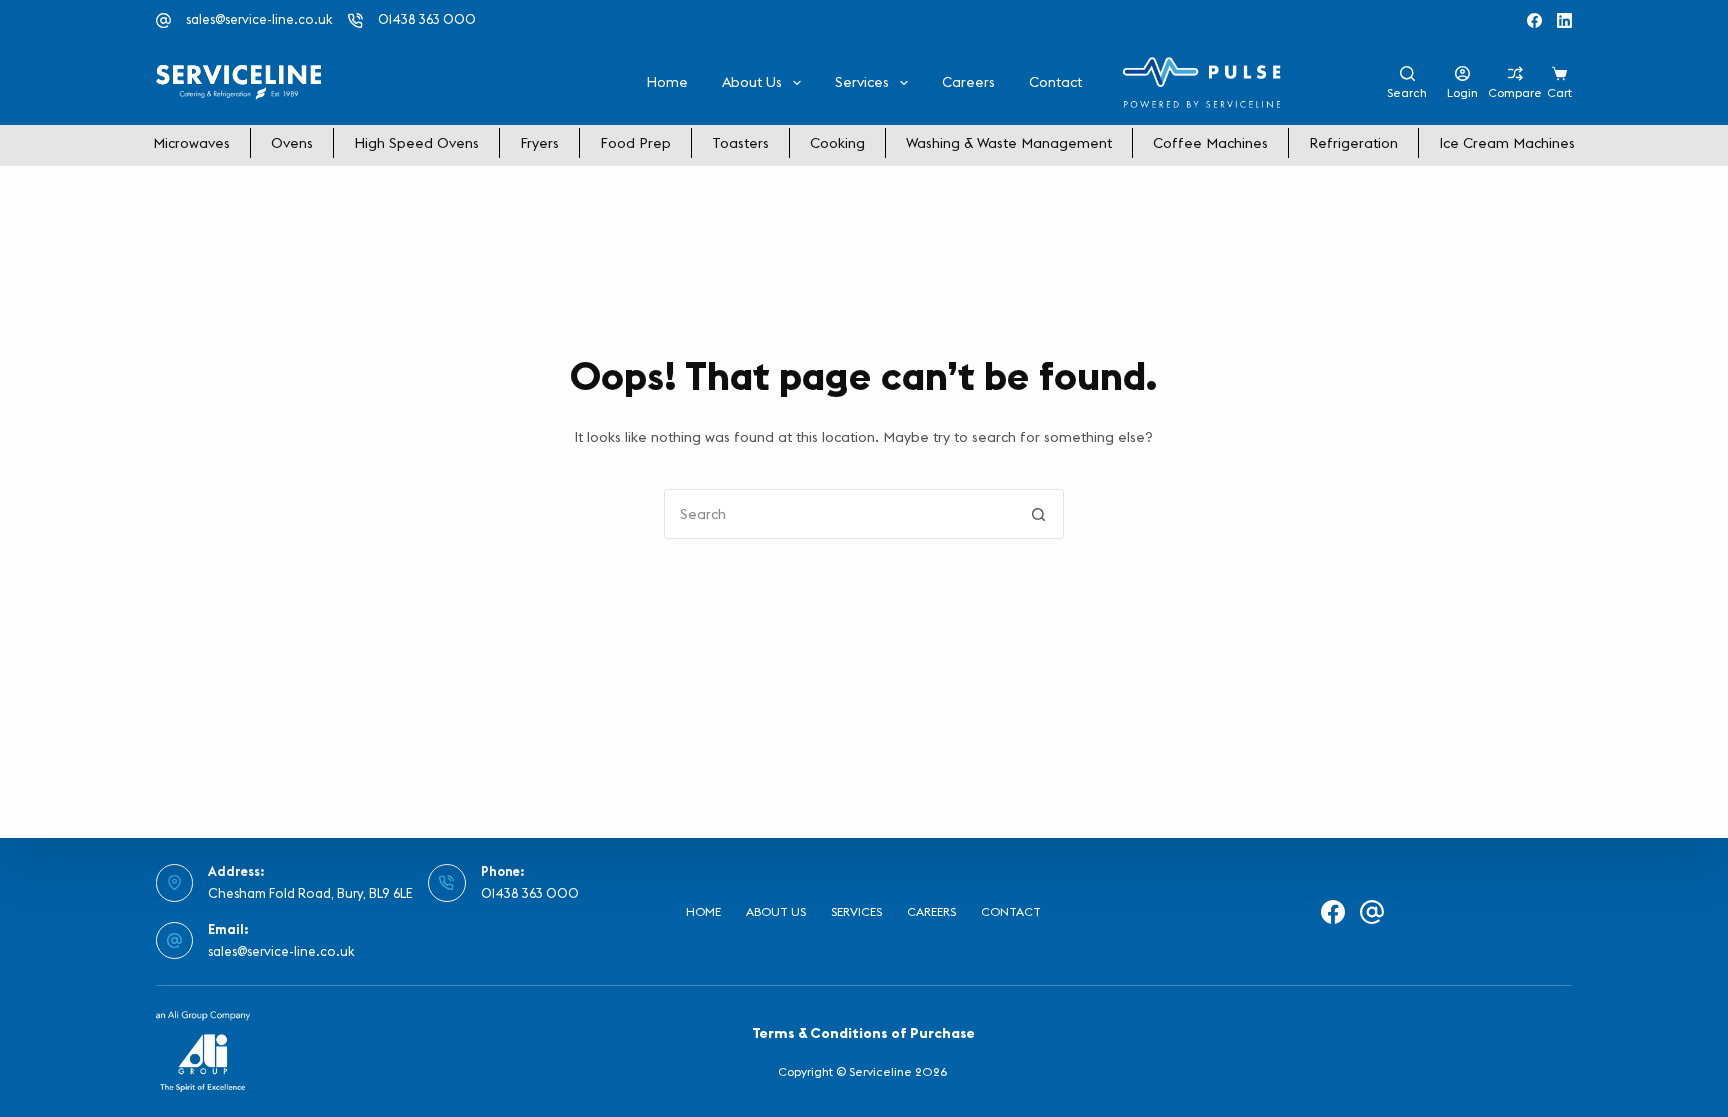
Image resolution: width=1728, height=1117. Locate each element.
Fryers (539, 143)
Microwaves (191, 143)
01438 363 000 (427, 19)
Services (862, 82)
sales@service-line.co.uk (259, 19)
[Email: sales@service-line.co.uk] (175, 941)
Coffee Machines (1210, 143)
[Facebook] (1534, 20)
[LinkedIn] (1564, 20)
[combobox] (840, 514)
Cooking (837, 143)
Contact (1055, 82)
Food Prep (635, 143)
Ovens (292, 143)
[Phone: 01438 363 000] (447, 883)
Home (667, 82)
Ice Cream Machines (1507, 143)
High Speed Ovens (416, 143)
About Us (752, 82)
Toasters (740, 143)
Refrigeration (1353, 143)
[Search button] (1039, 514)
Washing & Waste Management (1009, 143)
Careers (968, 82)
